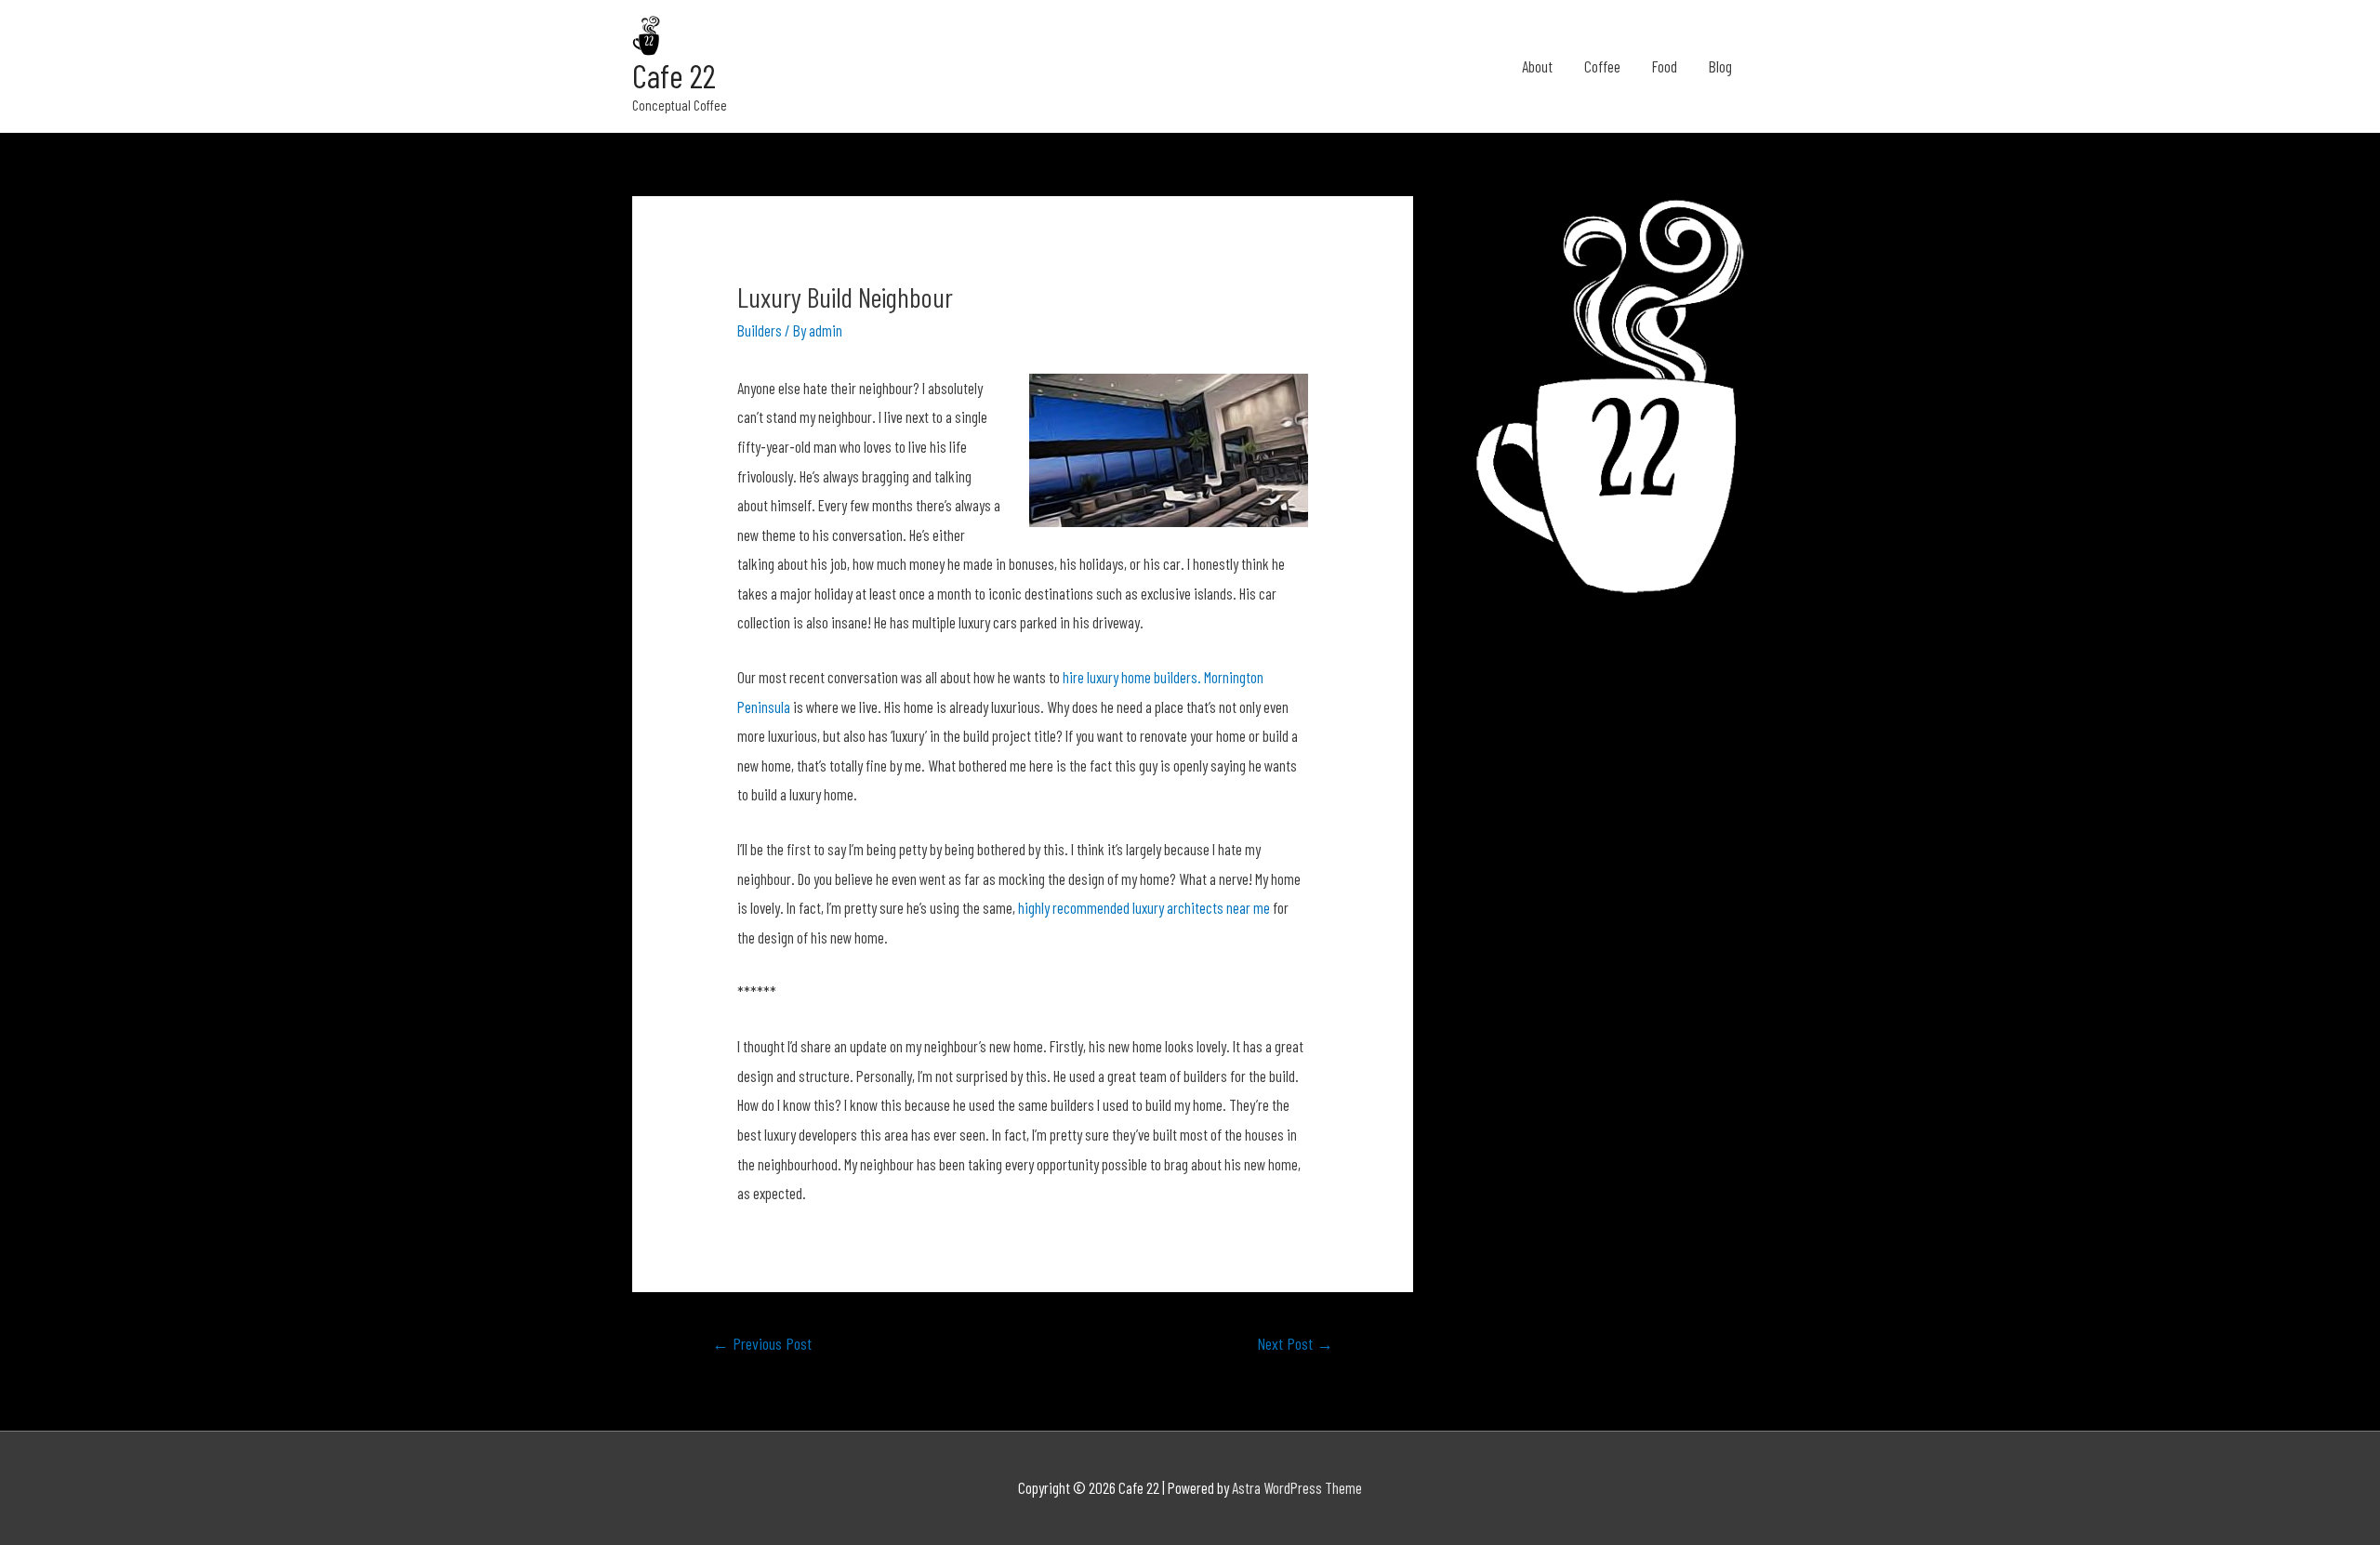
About (1537, 66)
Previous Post (762, 1343)
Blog (1720, 66)
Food (1665, 66)
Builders (760, 330)
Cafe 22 (674, 75)
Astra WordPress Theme (1297, 1487)
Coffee (1602, 66)
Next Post (1295, 1343)
